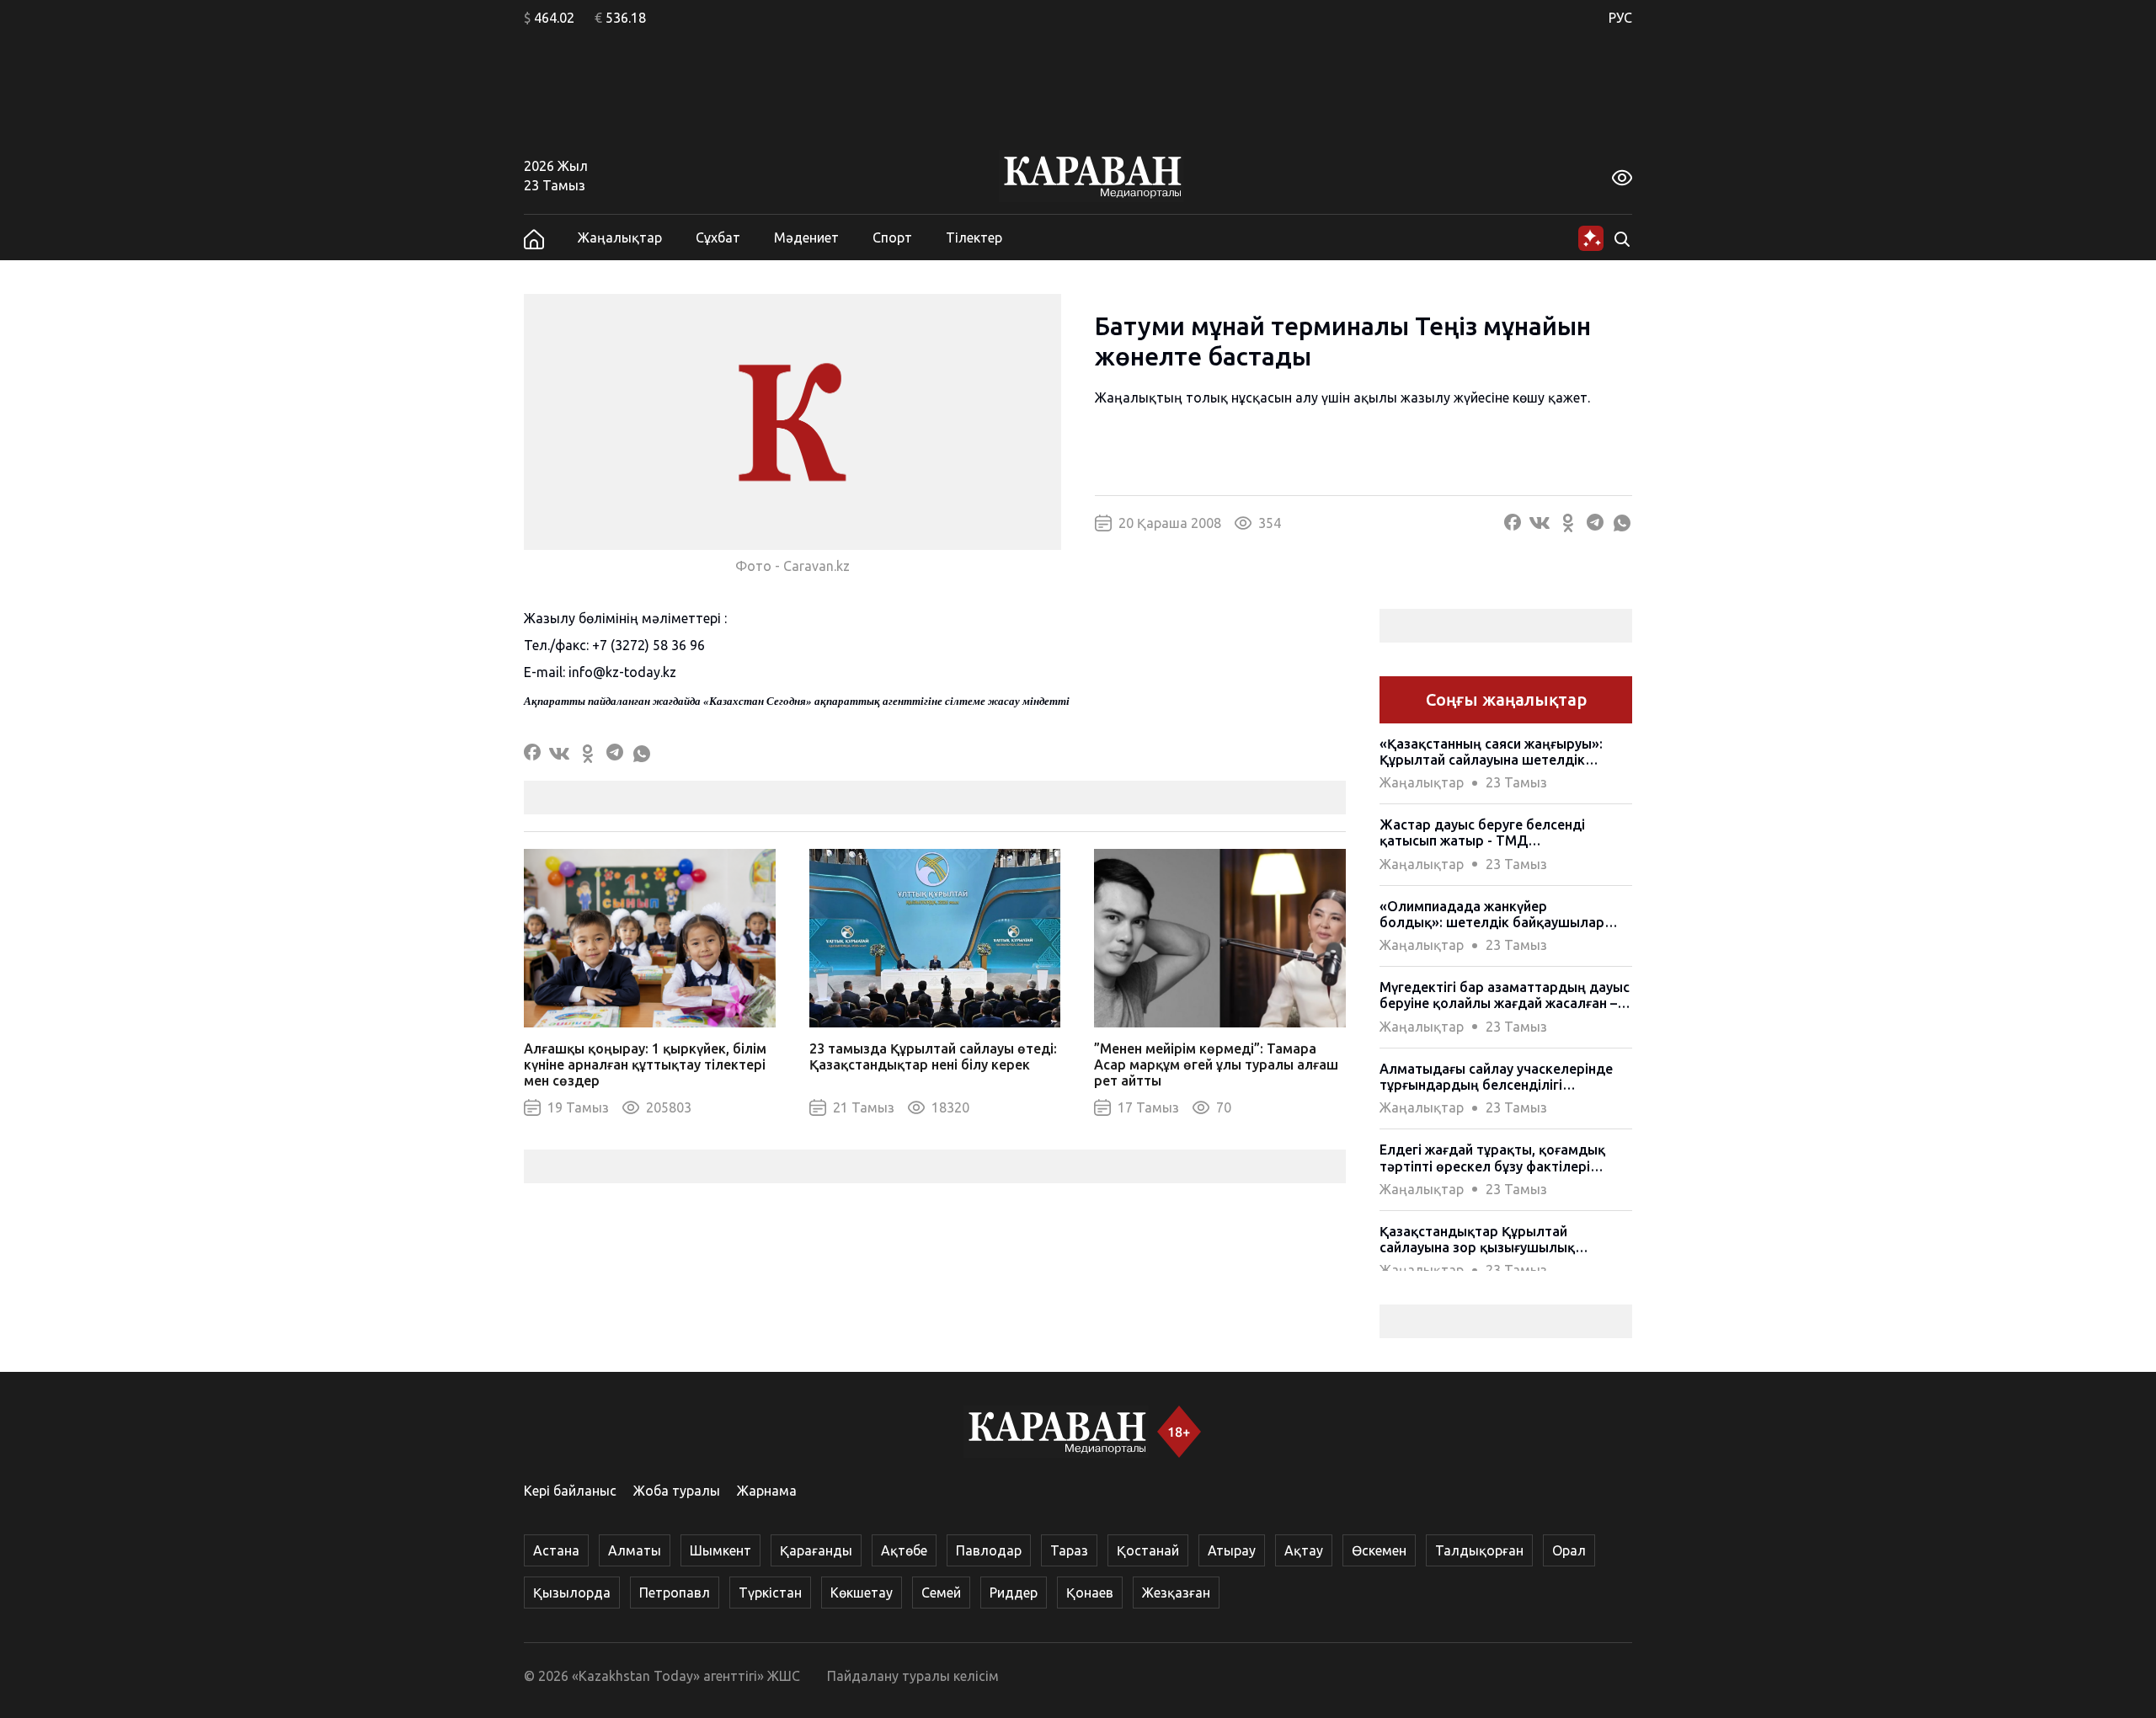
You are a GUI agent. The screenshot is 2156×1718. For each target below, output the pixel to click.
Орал (1569, 1550)
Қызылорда (572, 1593)
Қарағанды (816, 1550)
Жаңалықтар (620, 237)
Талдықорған (1479, 1550)
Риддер (1014, 1593)
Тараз (1069, 1550)
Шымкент (720, 1550)
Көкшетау (862, 1593)
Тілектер (974, 237)
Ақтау (1304, 1550)
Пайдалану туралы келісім (913, 1676)
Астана (556, 1550)
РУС (1620, 18)
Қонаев (1090, 1593)
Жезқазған (1176, 1593)
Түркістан (770, 1593)
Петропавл (675, 1593)
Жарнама (767, 1491)
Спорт (892, 237)
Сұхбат (718, 237)
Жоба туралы (677, 1491)
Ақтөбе (904, 1550)
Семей (941, 1593)
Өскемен (1379, 1550)
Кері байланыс (570, 1491)
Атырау (1232, 1550)
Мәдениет (806, 237)
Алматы (635, 1550)
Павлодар (989, 1550)
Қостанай (1148, 1550)
